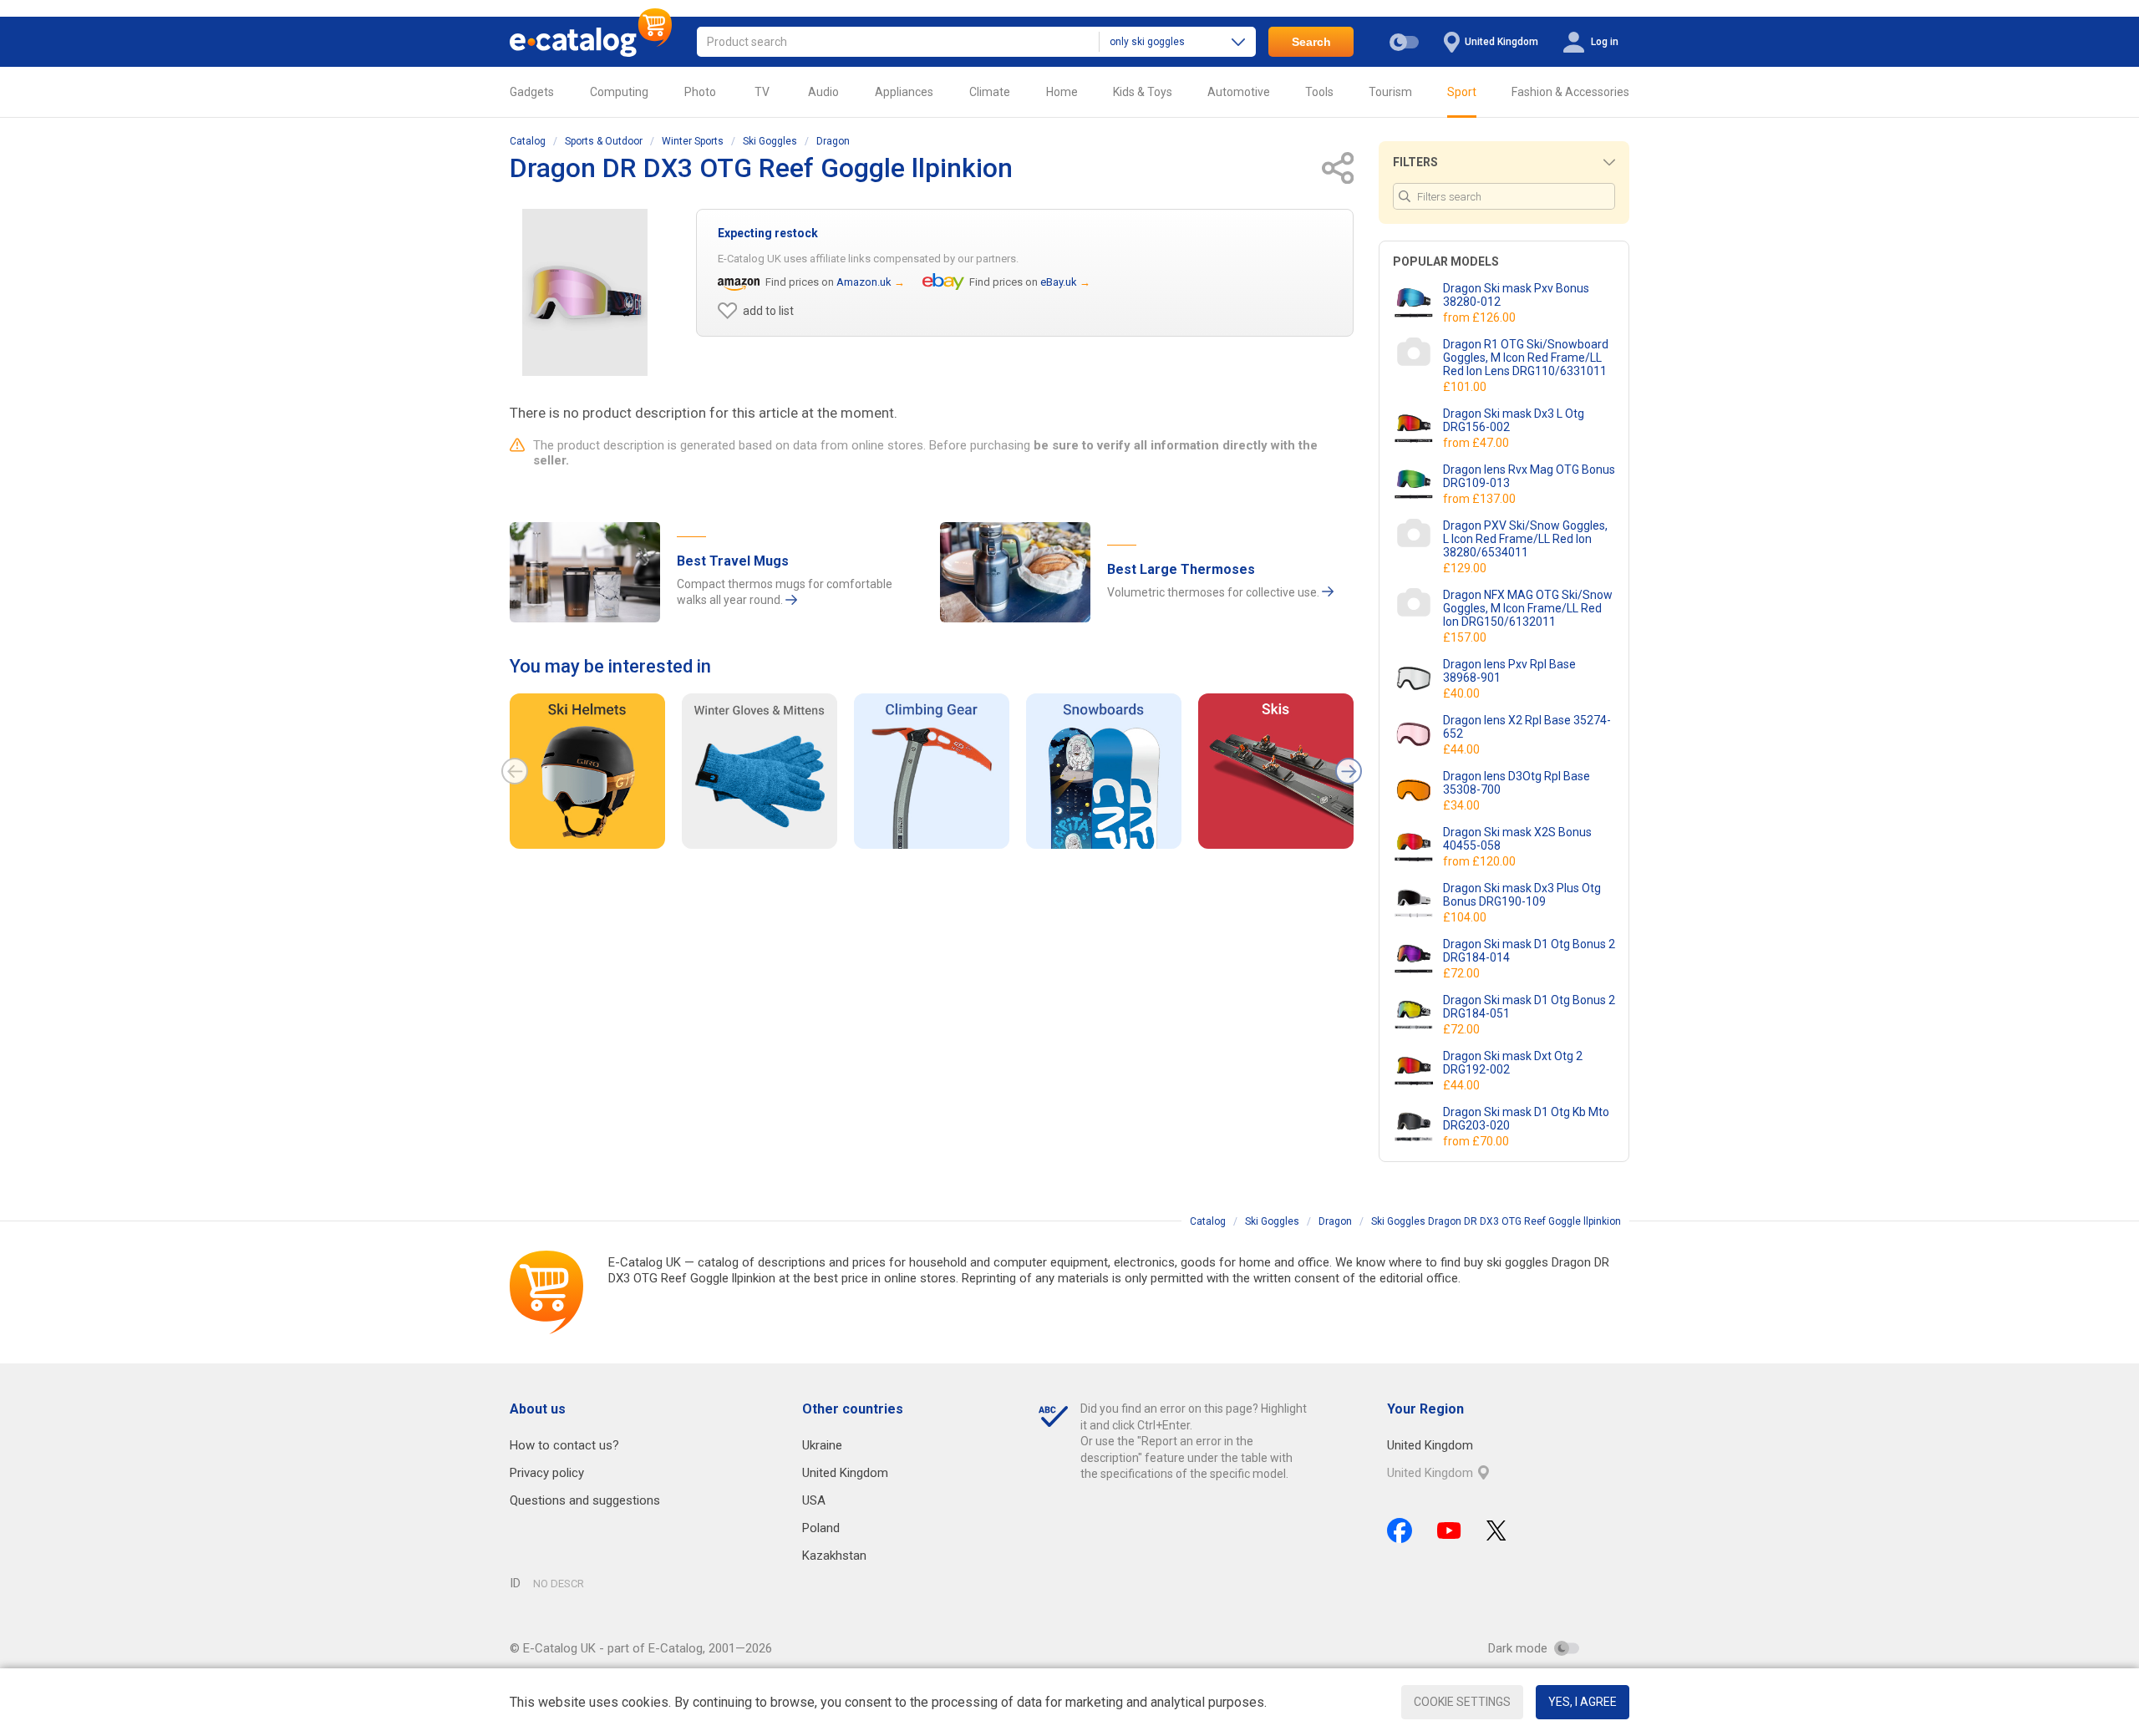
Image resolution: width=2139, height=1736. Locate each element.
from (1481, 317)
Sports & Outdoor (604, 141)
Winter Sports (693, 141)
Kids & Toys (1143, 92)
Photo (700, 92)
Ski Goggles (770, 141)
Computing (619, 92)
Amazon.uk (864, 282)
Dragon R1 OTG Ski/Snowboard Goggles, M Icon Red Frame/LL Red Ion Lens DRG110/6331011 (1526, 358)
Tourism (1390, 92)
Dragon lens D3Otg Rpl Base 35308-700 (1517, 783)
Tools (1319, 92)
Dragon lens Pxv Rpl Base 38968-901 (1509, 671)
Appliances (904, 92)
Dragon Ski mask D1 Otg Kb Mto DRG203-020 (1526, 1119)
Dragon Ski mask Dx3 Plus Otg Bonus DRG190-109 (1522, 895)
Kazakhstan (834, 1556)
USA (814, 1500)
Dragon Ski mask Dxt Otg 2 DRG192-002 (1513, 1063)
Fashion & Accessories (1570, 92)
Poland (821, 1528)
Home (1062, 92)
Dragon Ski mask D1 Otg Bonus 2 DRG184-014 (1529, 951)
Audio (823, 92)
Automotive (1239, 92)
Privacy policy (547, 1473)
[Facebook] (1400, 1530)
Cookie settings (1462, 1702)
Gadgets (532, 92)
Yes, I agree (1583, 1702)
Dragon (833, 141)
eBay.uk (1059, 282)
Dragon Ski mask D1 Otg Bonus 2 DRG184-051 (1529, 1007)
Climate (990, 92)
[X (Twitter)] (1496, 1530)
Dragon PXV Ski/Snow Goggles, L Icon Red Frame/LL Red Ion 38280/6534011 (1525, 539)
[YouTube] (1449, 1530)
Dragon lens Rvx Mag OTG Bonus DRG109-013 (1529, 476)
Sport (1462, 92)
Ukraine (822, 1445)
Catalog (528, 141)
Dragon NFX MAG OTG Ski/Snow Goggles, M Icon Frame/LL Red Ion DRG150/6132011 (1528, 608)
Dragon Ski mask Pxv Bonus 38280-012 (1516, 295)
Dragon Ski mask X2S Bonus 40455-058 (1517, 839)
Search (1311, 42)
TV (762, 92)
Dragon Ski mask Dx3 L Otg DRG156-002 (1514, 420)
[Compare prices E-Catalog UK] (591, 42)
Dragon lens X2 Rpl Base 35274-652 (1527, 727)
